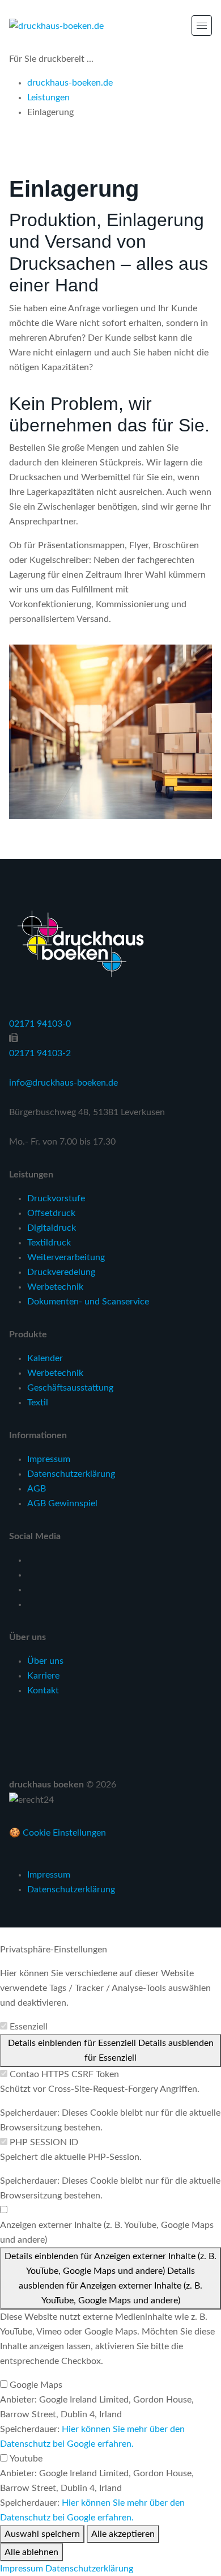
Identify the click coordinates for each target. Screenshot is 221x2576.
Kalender (45, 1358)
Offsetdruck (51, 1213)
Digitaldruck (52, 1228)
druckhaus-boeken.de (70, 83)
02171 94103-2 (40, 1053)
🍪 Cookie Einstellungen (58, 1833)
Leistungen (48, 98)
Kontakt (43, 1690)
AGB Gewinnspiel (62, 1503)
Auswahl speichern (42, 2534)
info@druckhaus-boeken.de (63, 1083)
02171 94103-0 (40, 1024)
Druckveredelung (61, 1272)
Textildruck (49, 1243)
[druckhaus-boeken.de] (56, 26)
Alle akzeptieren (123, 2534)
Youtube (26, 2459)
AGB (37, 1489)
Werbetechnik (55, 1287)
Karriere (43, 1676)
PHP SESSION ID (44, 2142)
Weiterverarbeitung (66, 1257)
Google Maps (36, 2385)
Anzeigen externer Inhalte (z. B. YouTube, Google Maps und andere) (107, 2232)
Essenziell (29, 2027)
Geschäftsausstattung (70, 1388)
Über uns (45, 1661)
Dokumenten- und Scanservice (88, 1302)
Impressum (49, 1459)
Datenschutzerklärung (71, 1474)
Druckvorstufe (56, 1198)
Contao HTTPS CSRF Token (64, 2074)
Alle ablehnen (31, 2552)
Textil (38, 1403)
